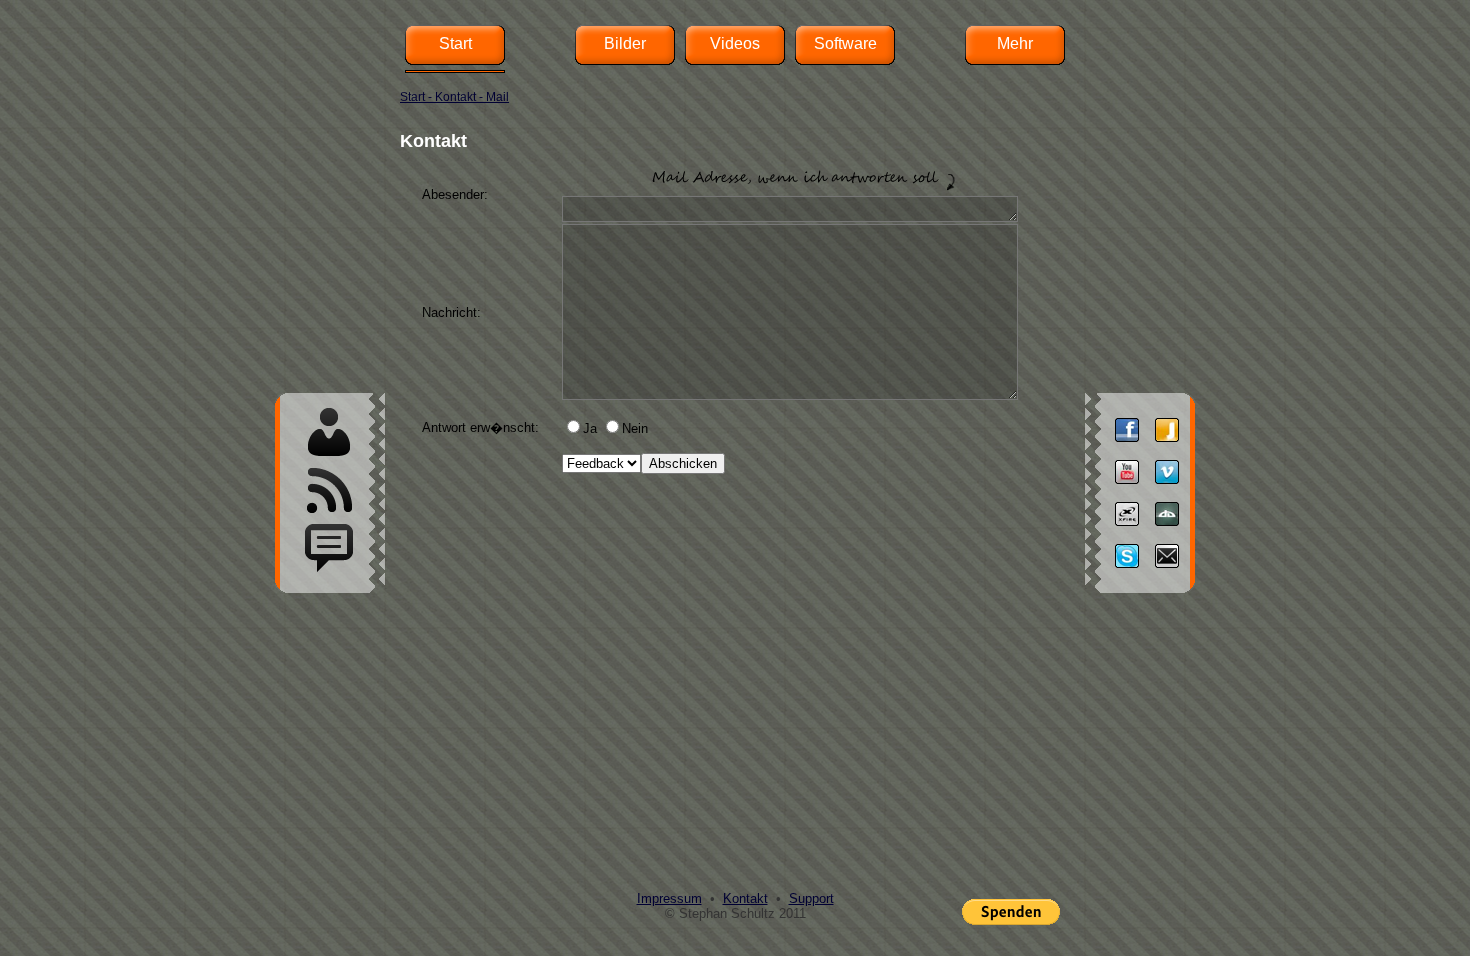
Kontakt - (460, 97)
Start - (417, 97)
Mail (497, 97)
